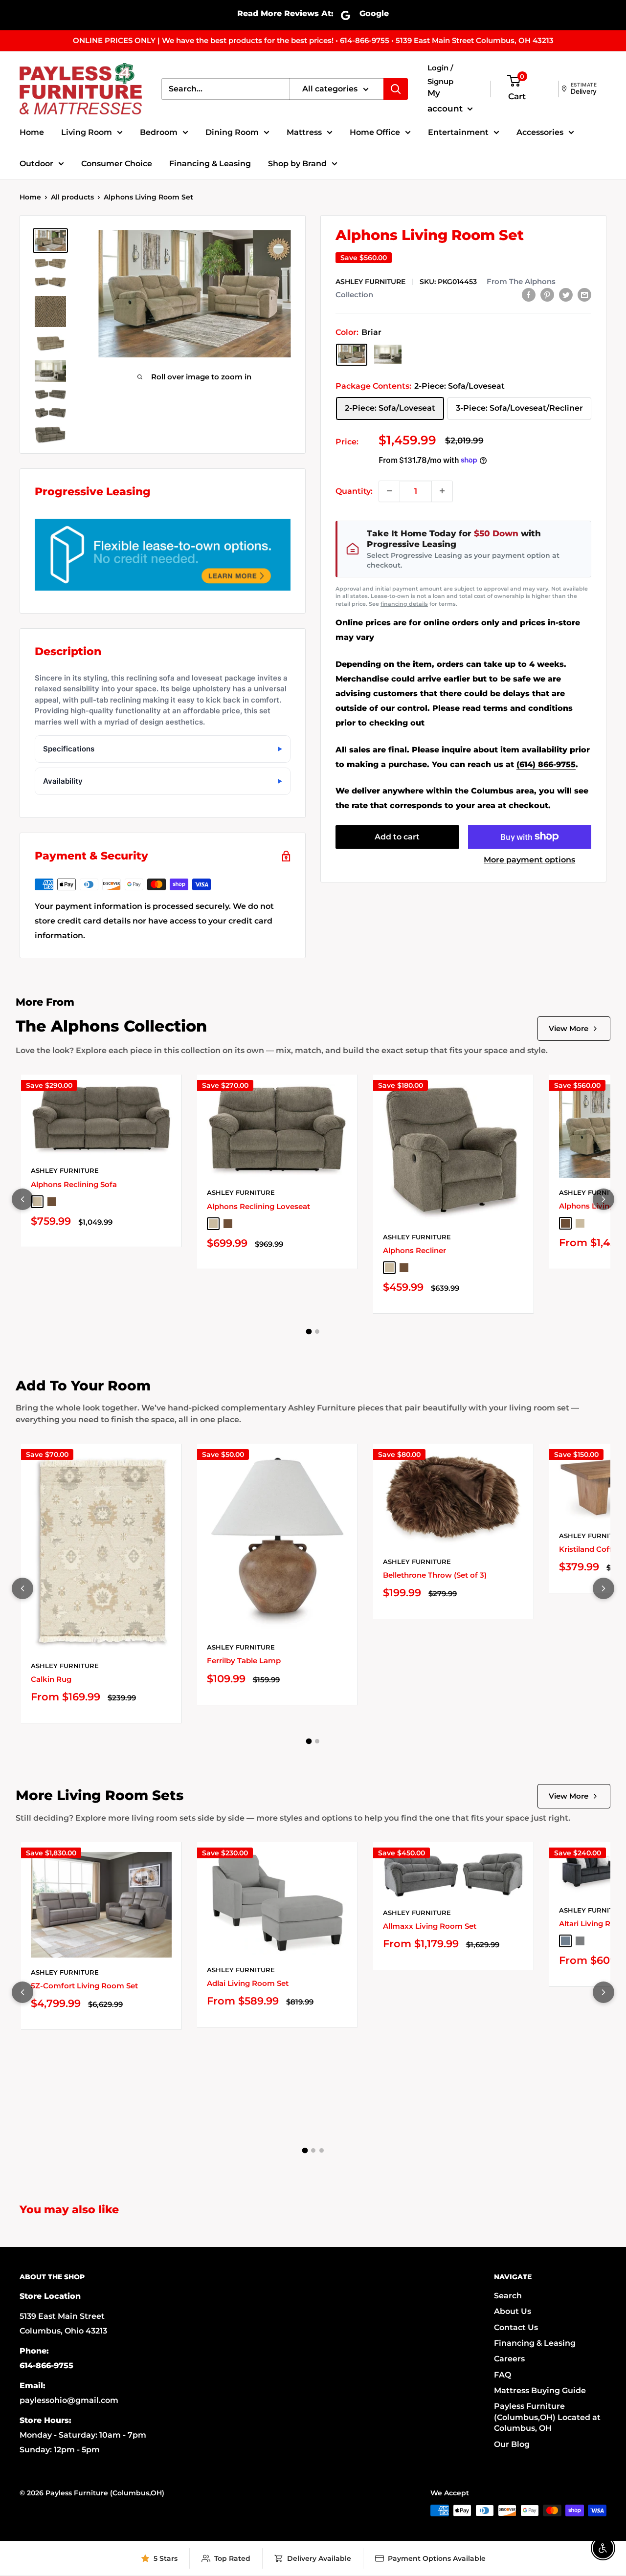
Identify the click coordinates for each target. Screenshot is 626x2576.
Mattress (304, 132)
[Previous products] (22, 1199)
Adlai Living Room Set (248, 1983)
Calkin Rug (51, 1679)
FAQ (503, 2375)
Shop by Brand (297, 164)
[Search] (396, 89)
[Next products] (604, 1199)
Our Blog (512, 2444)
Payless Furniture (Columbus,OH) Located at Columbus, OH (547, 2417)
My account (446, 101)
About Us (513, 2311)
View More (569, 1028)
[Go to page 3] (322, 2150)
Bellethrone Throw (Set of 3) (435, 1575)
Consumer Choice (117, 164)
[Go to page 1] (309, 1331)
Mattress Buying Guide (540, 2390)
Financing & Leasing (210, 164)
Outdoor (36, 164)
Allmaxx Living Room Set (430, 1926)
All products (72, 197)
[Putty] (388, 354)
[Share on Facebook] (529, 294)
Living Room (87, 132)
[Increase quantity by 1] (442, 491)
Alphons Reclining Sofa (74, 1184)
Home (32, 132)
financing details (404, 603)
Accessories (540, 132)
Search (508, 2296)
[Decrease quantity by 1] (389, 491)
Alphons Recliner (414, 1250)
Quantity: (354, 491)
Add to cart (397, 836)
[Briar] (352, 354)
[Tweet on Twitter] (566, 294)
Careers (509, 2359)
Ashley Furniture (370, 281)
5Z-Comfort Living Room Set (84, 1986)
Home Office (375, 132)
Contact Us (516, 2327)
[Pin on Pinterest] (547, 294)
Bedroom (159, 132)
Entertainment (458, 132)
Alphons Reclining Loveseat (258, 1206)
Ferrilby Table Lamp (244, 1661)
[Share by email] (584, 294)
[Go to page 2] (317, 1332)
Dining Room (232, 132)
